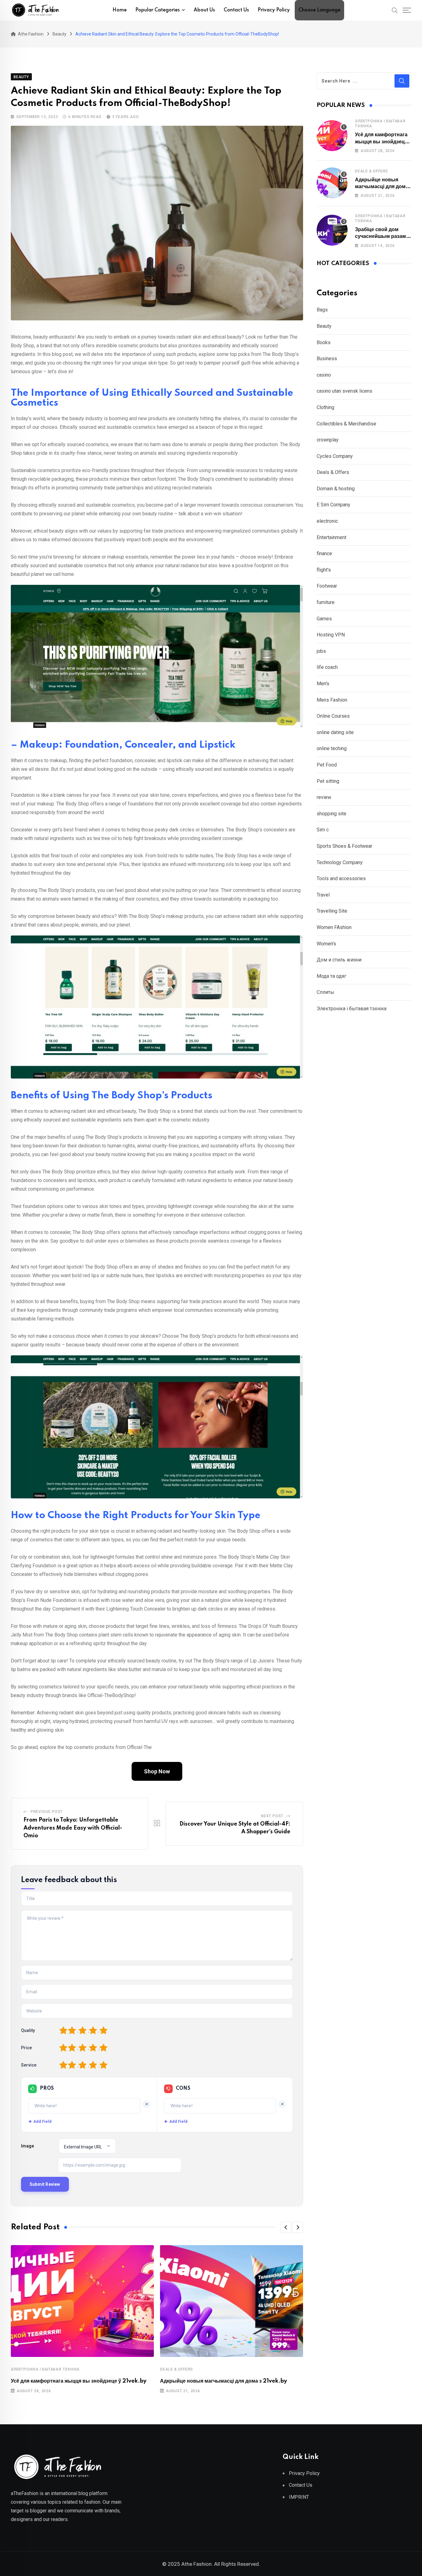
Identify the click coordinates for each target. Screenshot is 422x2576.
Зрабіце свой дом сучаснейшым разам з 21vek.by (382, 236)
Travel (323, 895)
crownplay (328, 440)
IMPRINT (299, 2497)
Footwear (327, 586)
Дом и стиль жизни (339, 960)
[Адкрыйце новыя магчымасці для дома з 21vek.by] (332, 183)
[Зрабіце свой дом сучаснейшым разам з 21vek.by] (332, 230)
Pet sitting (328, 781)
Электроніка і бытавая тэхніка (45, 2369)
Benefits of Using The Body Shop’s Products (112, 1096)
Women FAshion (334, 927)
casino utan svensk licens (344, 391)
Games (324, 619)
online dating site (335, 732)
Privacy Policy (274, 10)
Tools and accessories (341, 878)
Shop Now (157, 1771)
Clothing (325, 407)
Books (324, 342)
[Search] (395, 10)
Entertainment (331, 537)
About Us (204, 10)
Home (120, 10)
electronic (327, 521)
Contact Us (236, 10)
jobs (321, 651)
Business (327, 359)
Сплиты (325, 992)
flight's (324, 570)
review (324, 797)
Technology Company (340, 862)
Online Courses (333, 716)
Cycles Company (335, 456)
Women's (326, 944)
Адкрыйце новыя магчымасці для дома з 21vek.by (224, 2381)
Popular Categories (158, 10)
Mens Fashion (332, 700)
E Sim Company (333, 505)
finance (324, 553)
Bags (322, 310)
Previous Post (47, 1812)
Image (27, 2146)
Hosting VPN (331, 635)
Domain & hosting (336, 489)
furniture (326, 602)
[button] (286, 2227)
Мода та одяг (331, 976)
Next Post (272, 1816)
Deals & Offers (177, 2369)
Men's (323, 684)
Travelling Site (332, 911)
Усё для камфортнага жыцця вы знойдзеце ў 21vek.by (79, 2381)
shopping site (331, 814)
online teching (332, 748)
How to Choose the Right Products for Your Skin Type (136, 1516)
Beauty (324, 326)
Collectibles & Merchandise (346, 424)
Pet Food (327, 765)
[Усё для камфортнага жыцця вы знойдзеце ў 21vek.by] (332, 136)
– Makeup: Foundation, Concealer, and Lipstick (123, 745)
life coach (327, 667)
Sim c (323, 830)
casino (324, 375)
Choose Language (319, 10)
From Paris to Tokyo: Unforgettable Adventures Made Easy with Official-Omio (73, 1828)
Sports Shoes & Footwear (344, 846)
